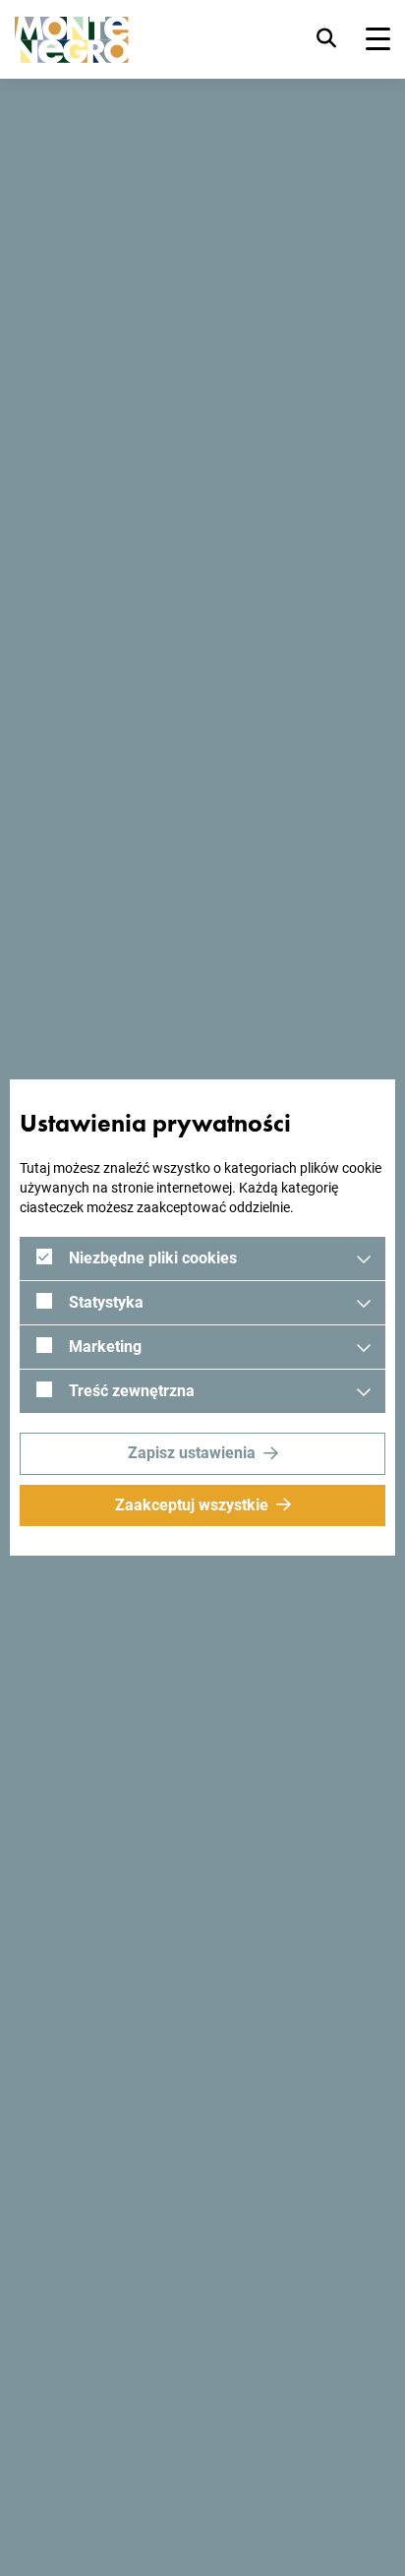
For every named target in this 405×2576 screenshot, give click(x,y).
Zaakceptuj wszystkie (192, 1505)
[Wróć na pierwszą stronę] (72, 40)
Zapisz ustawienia (192, 1453)
